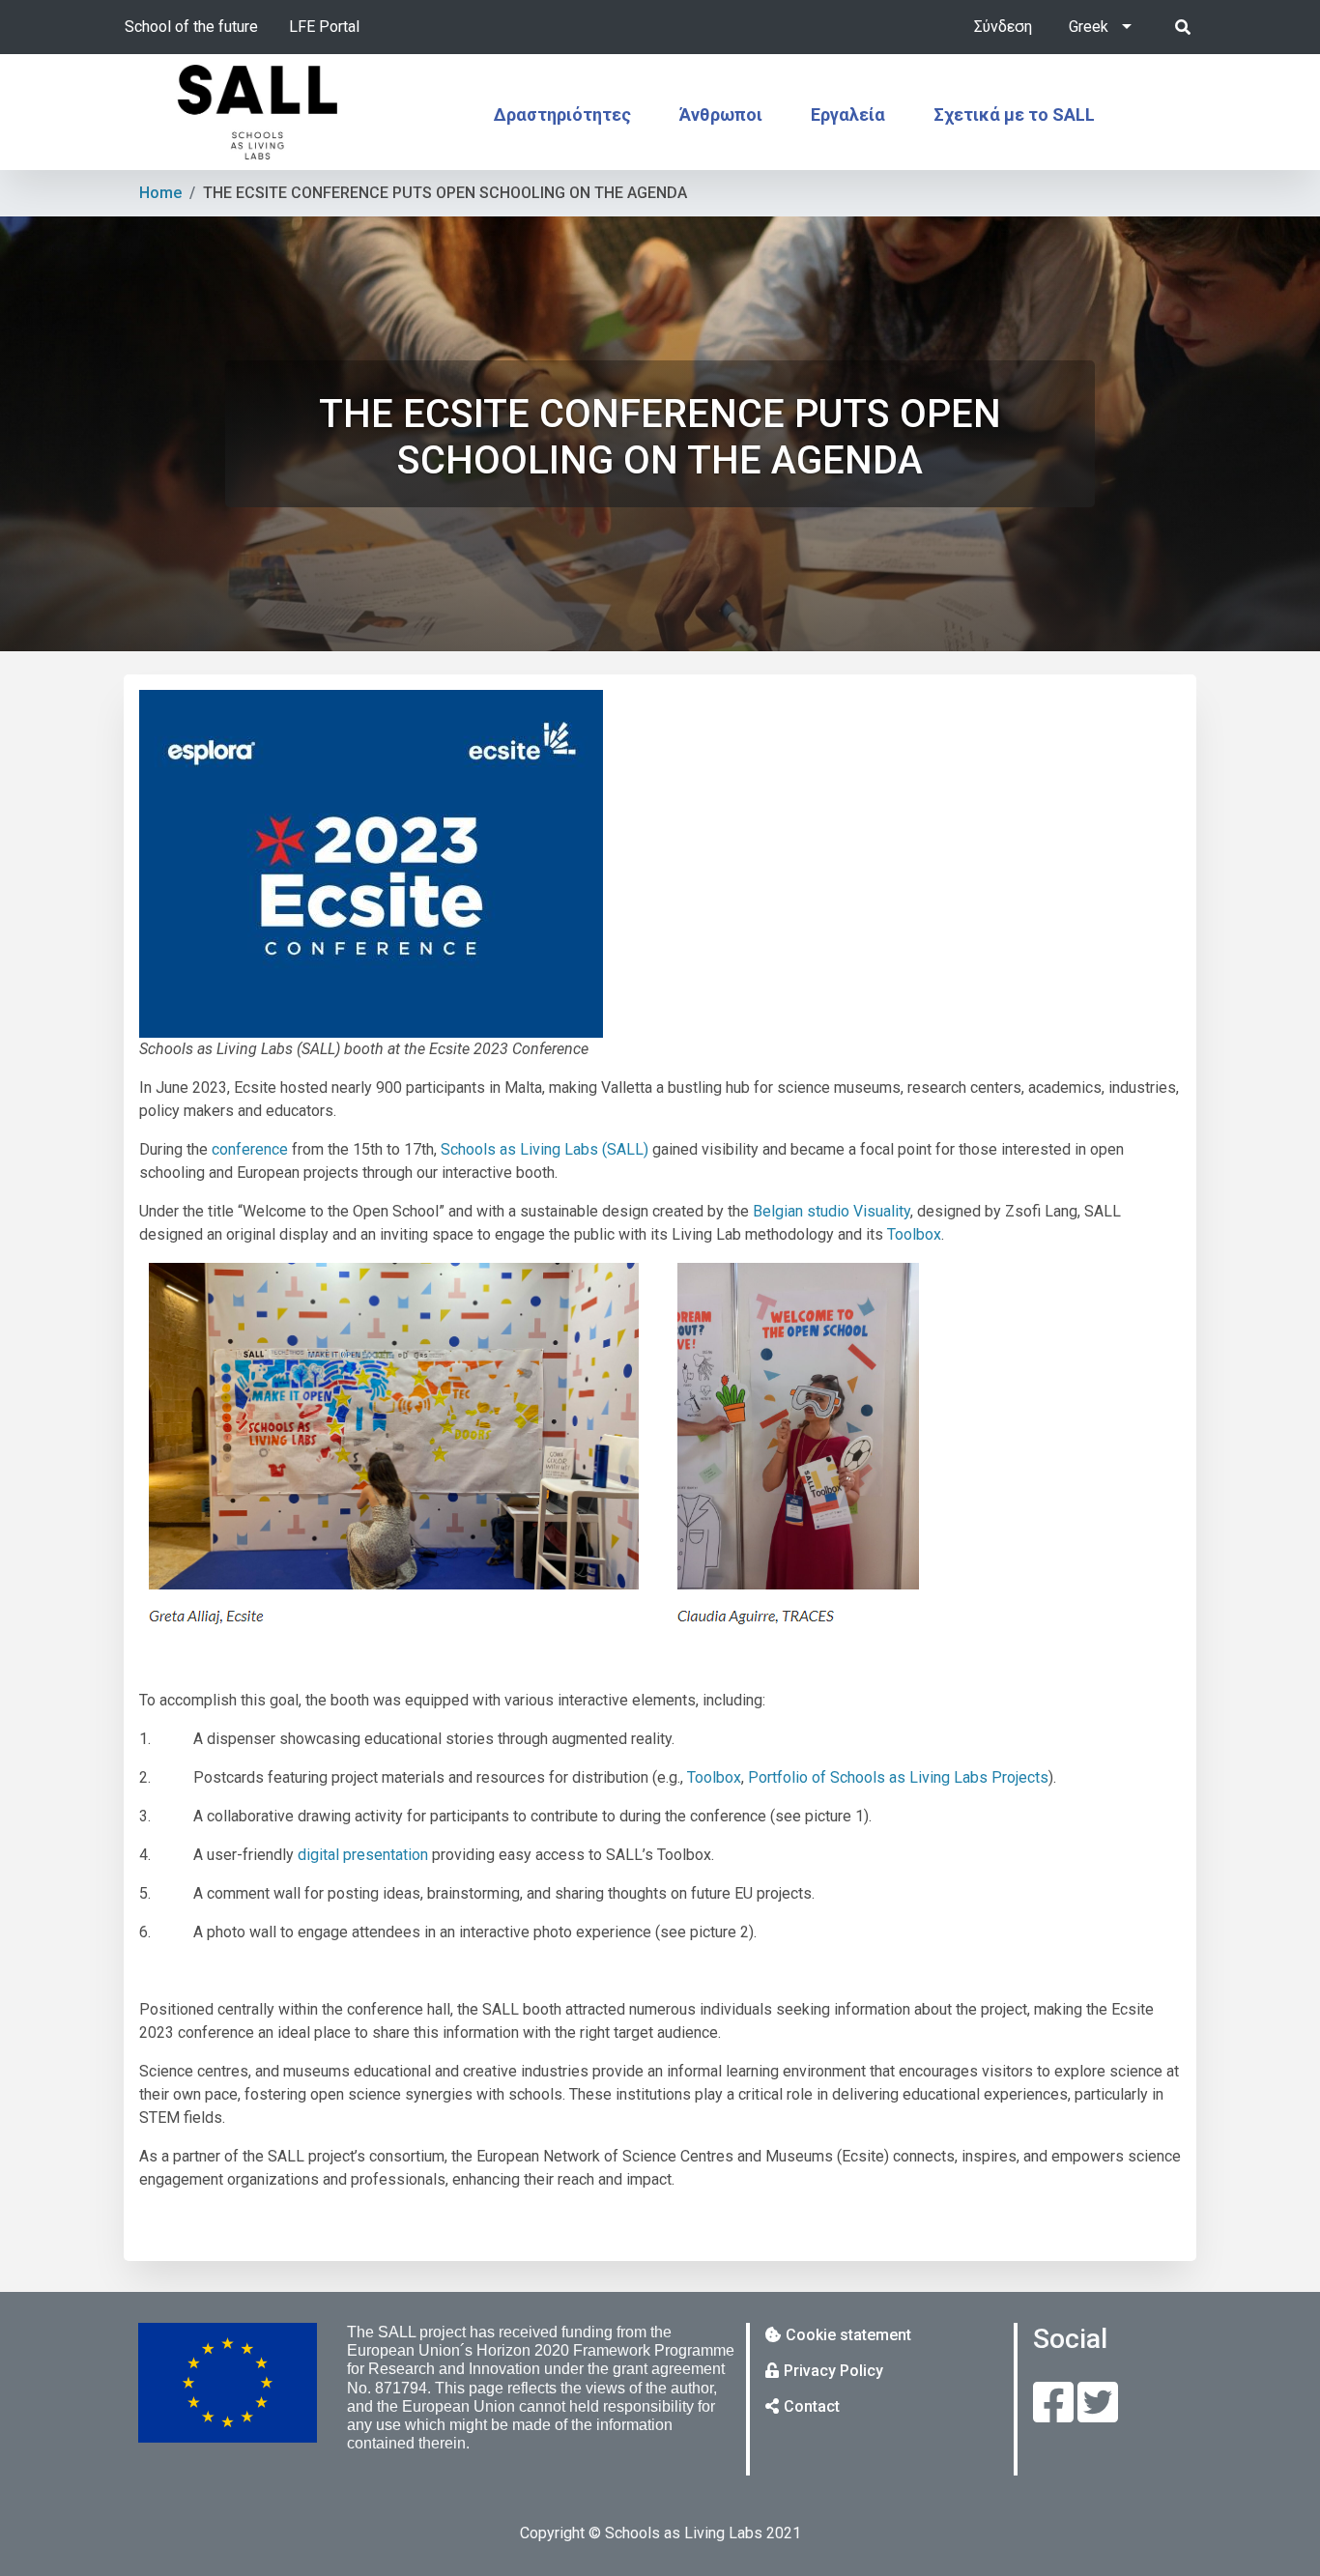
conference (250, 1149)
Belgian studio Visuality (832, 1211)
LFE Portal (324, 27)
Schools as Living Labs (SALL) (545, 1149)
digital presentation (363, 1855)
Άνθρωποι (721, 114)
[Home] (258, 112)
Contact (812, 2406)
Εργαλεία (848, 114)
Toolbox (914, 1234)
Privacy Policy (833, 2371)
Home (160, 193)
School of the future (191, 27)
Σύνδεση (1003, 27)
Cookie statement (848, 2335)
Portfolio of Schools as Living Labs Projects (898, 1777)
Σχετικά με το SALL (1014, 114)
